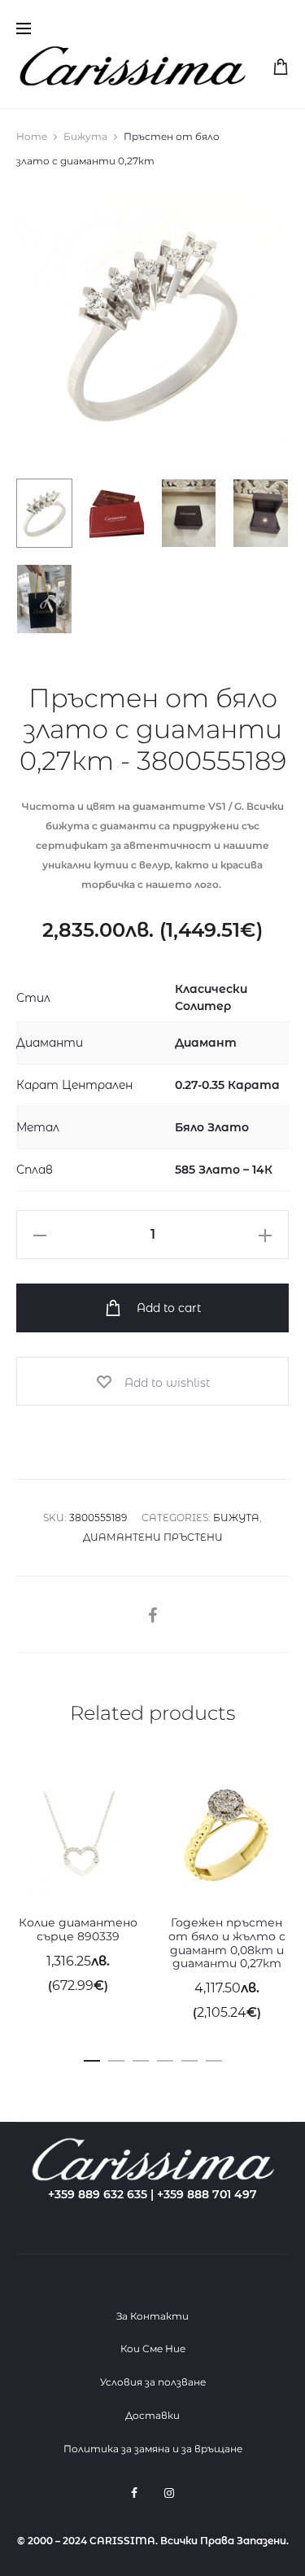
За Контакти (152, 2316)
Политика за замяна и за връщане (153, 2449)
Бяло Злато (212, 1127)
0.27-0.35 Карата (227, 1085)
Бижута (85, 136)
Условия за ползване (153, 2382)
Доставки (152, 2415)
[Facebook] (134, 2493)
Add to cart (167, 1308)
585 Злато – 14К (224, 1170)
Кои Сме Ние (153, 2349)
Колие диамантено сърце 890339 (78, 1929)
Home (32, 136)
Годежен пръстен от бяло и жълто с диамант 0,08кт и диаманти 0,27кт (227, 1943)
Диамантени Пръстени (153, 1537)
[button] (92, 2058)
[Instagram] (169, 2493)
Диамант (206, 1043)
